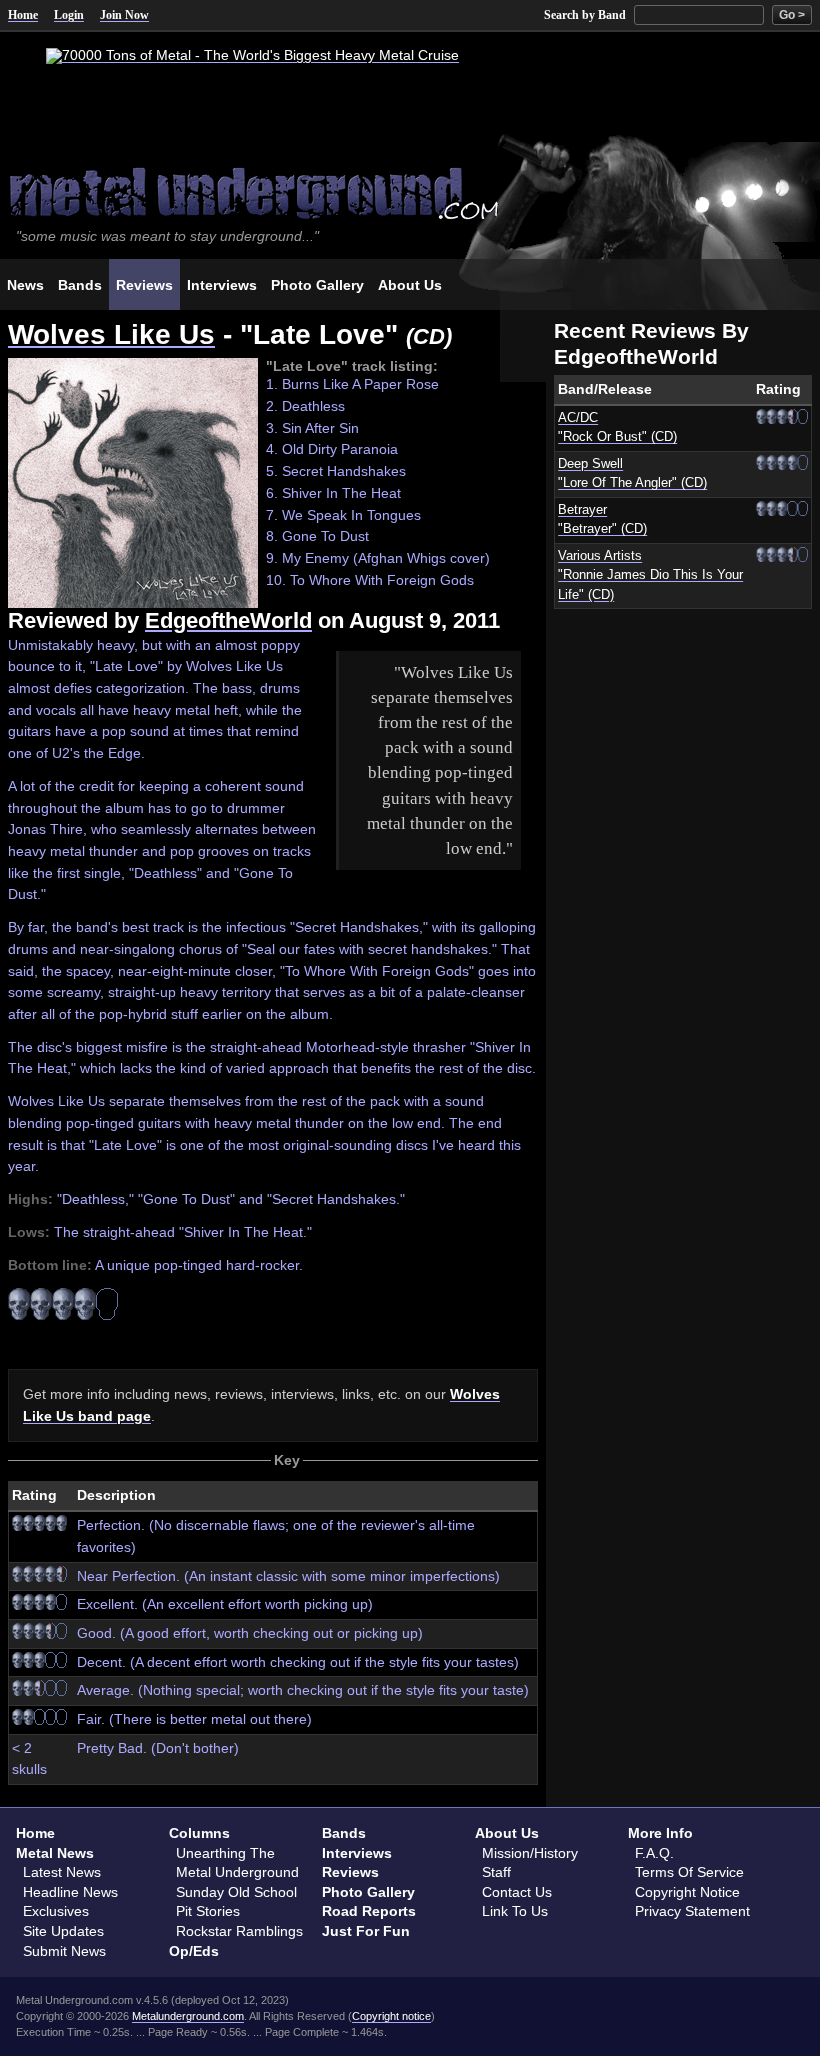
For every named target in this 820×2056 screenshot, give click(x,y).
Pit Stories (208, 1911)
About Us (507, 1833)
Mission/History (530, 1853)
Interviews (357, 1853)
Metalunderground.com (188, 2016)
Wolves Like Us (111, 334)
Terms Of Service (689, 1872)
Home (23, 15)
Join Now (124, 15)
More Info (660, 1833)
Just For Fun (366, 1931)
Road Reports (369, 1911)
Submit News (64, 1951)
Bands (344, 1833)
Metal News (55, 1853)
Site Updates (63, 1931)
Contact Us (517, 1892)
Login (69, 15)
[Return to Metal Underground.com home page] (410, 191)
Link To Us (515, 1911)
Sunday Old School (236, 1892)
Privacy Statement (692, 1911)
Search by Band (585, 15)
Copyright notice (391, 2016)
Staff (496, 1872)
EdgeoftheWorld (228, 620)
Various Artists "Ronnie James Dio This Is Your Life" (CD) (650, 575)
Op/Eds (194, 1951)
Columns (199, 1833)
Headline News (70, 1892)
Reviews (350, 1872)
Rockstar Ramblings (239, 1931)
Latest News (62, 1872)
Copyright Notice (687, 1892)
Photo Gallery (368, 1892)
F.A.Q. (654, 1853)
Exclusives (56, 1911)
